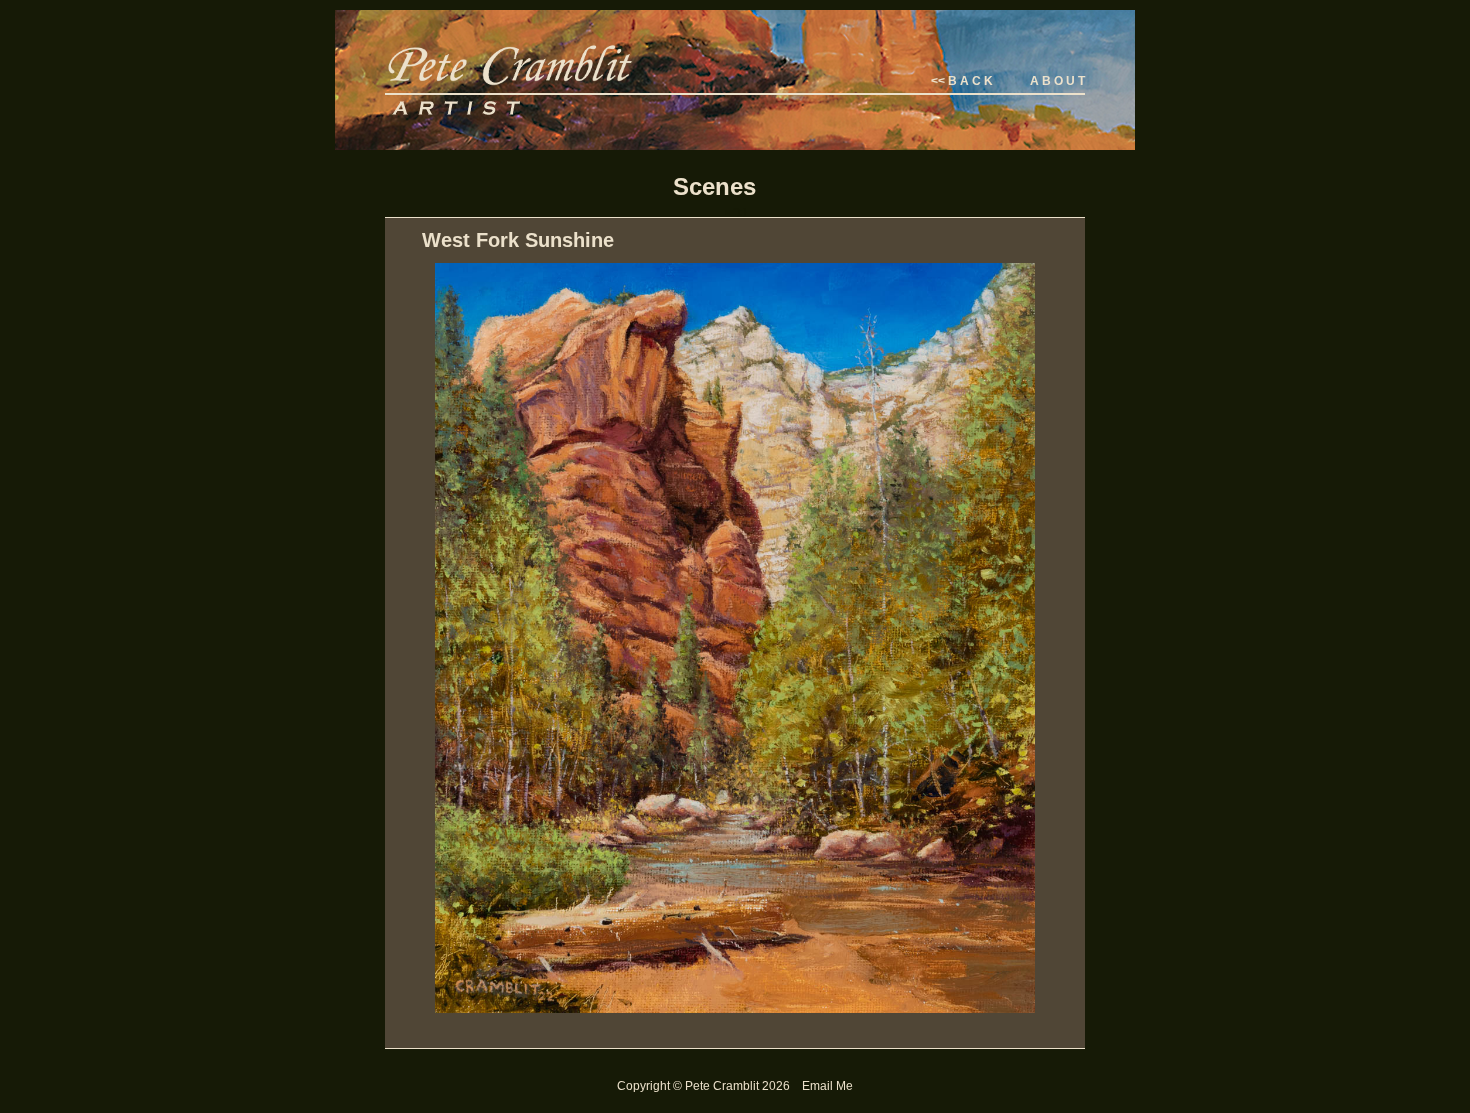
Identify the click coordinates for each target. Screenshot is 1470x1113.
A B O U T (1057, 81)
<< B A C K (962, 81)
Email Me (827, 1086)
